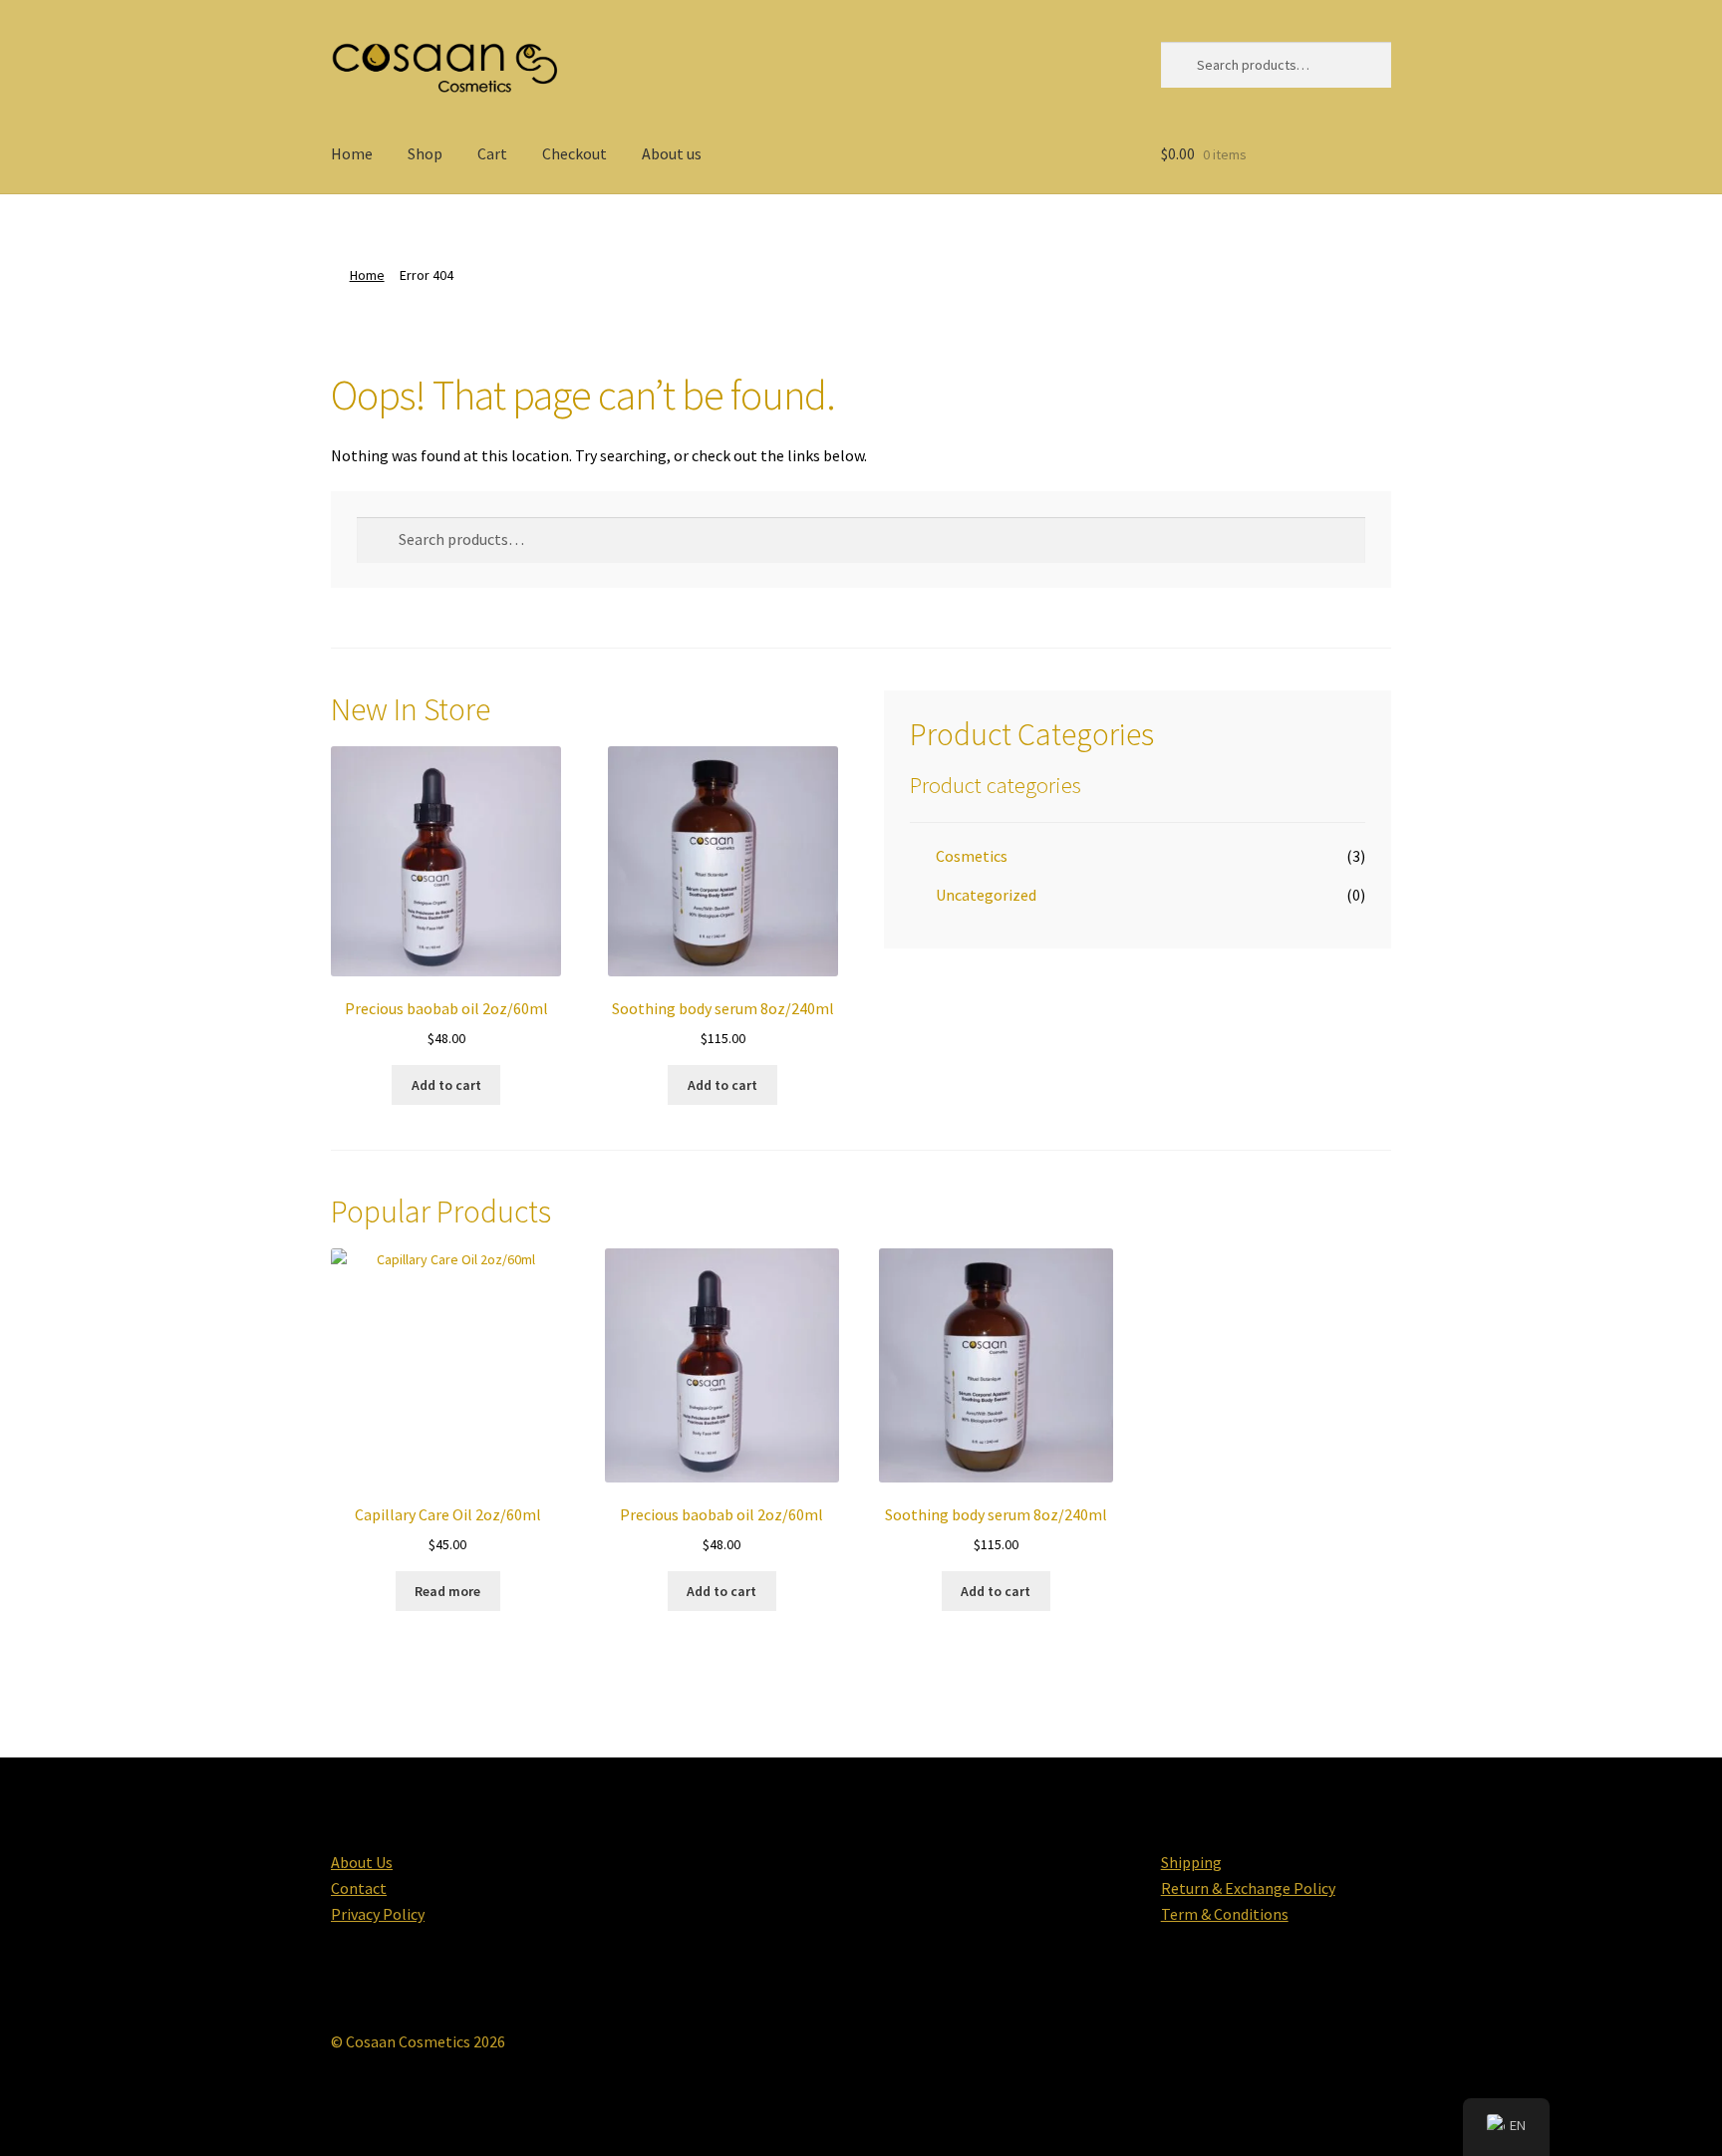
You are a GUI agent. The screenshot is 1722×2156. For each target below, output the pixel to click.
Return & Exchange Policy (1248, 1888)
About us (672, 153)
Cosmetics (972, 856)
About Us (362, 1862)
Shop (425, 153)
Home (352, 153)
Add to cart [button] (446, 1085)
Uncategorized (986, 895)
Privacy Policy (378, 1914)
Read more (447, 1591)
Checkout (574, 153)
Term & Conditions (1225, 1914)
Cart (492, 153)
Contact (359, 1888)
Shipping (1191, 1862)
